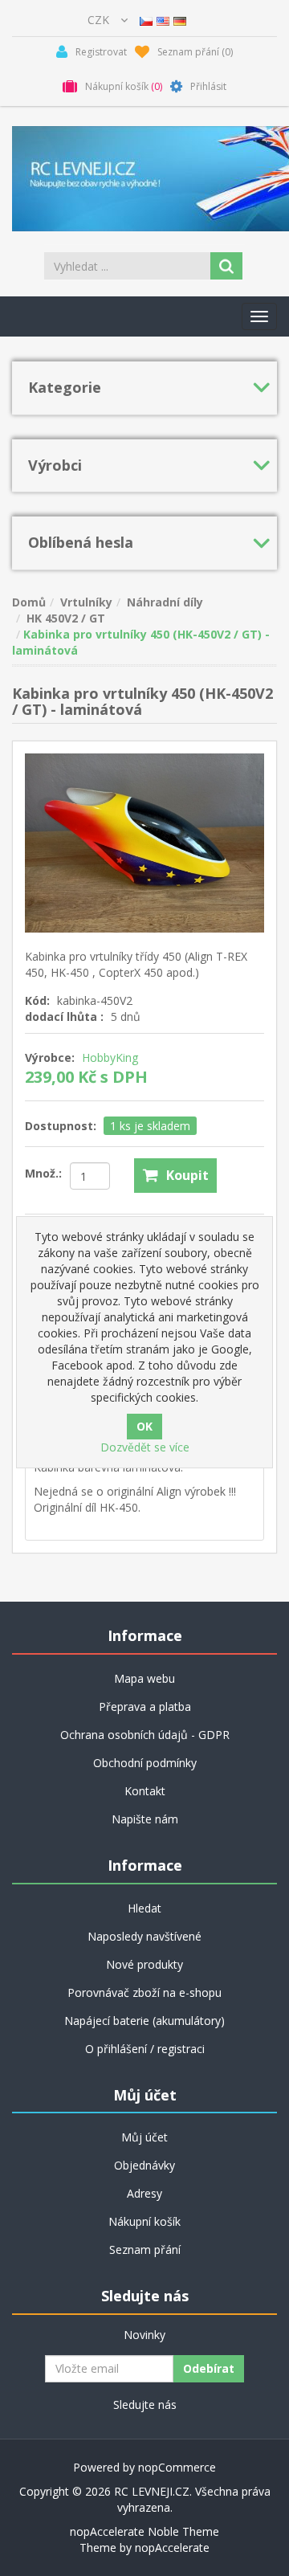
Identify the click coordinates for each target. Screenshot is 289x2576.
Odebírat (209, 2368)
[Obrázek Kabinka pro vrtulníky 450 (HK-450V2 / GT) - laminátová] (144, 841)
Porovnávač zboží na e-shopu (144, 1992)
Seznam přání (145, 2249)
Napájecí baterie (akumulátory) (144, 2021)
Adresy (144, 2193)
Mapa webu (144, 1678)
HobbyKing (110, 1057)
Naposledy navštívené (144, 1936)
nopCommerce (177, 2467)
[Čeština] (146, 20)
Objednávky (144, 2165)
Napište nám (145, 1819)
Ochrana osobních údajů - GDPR (145, 1735)
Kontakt (145, 1791)
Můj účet (144, 2137)
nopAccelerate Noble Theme (144, 2531)
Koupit (187, 1175)
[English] (163, 20)
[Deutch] (180, 20)
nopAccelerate (172, 2547)
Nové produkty (144, 1964)
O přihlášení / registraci (145, 2049)
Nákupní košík (144, 2221)
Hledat (144, 1908)
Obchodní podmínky (145, 1763)
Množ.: (43, 1173)
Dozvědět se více (145, 1447)
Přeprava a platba (145, 1706)
